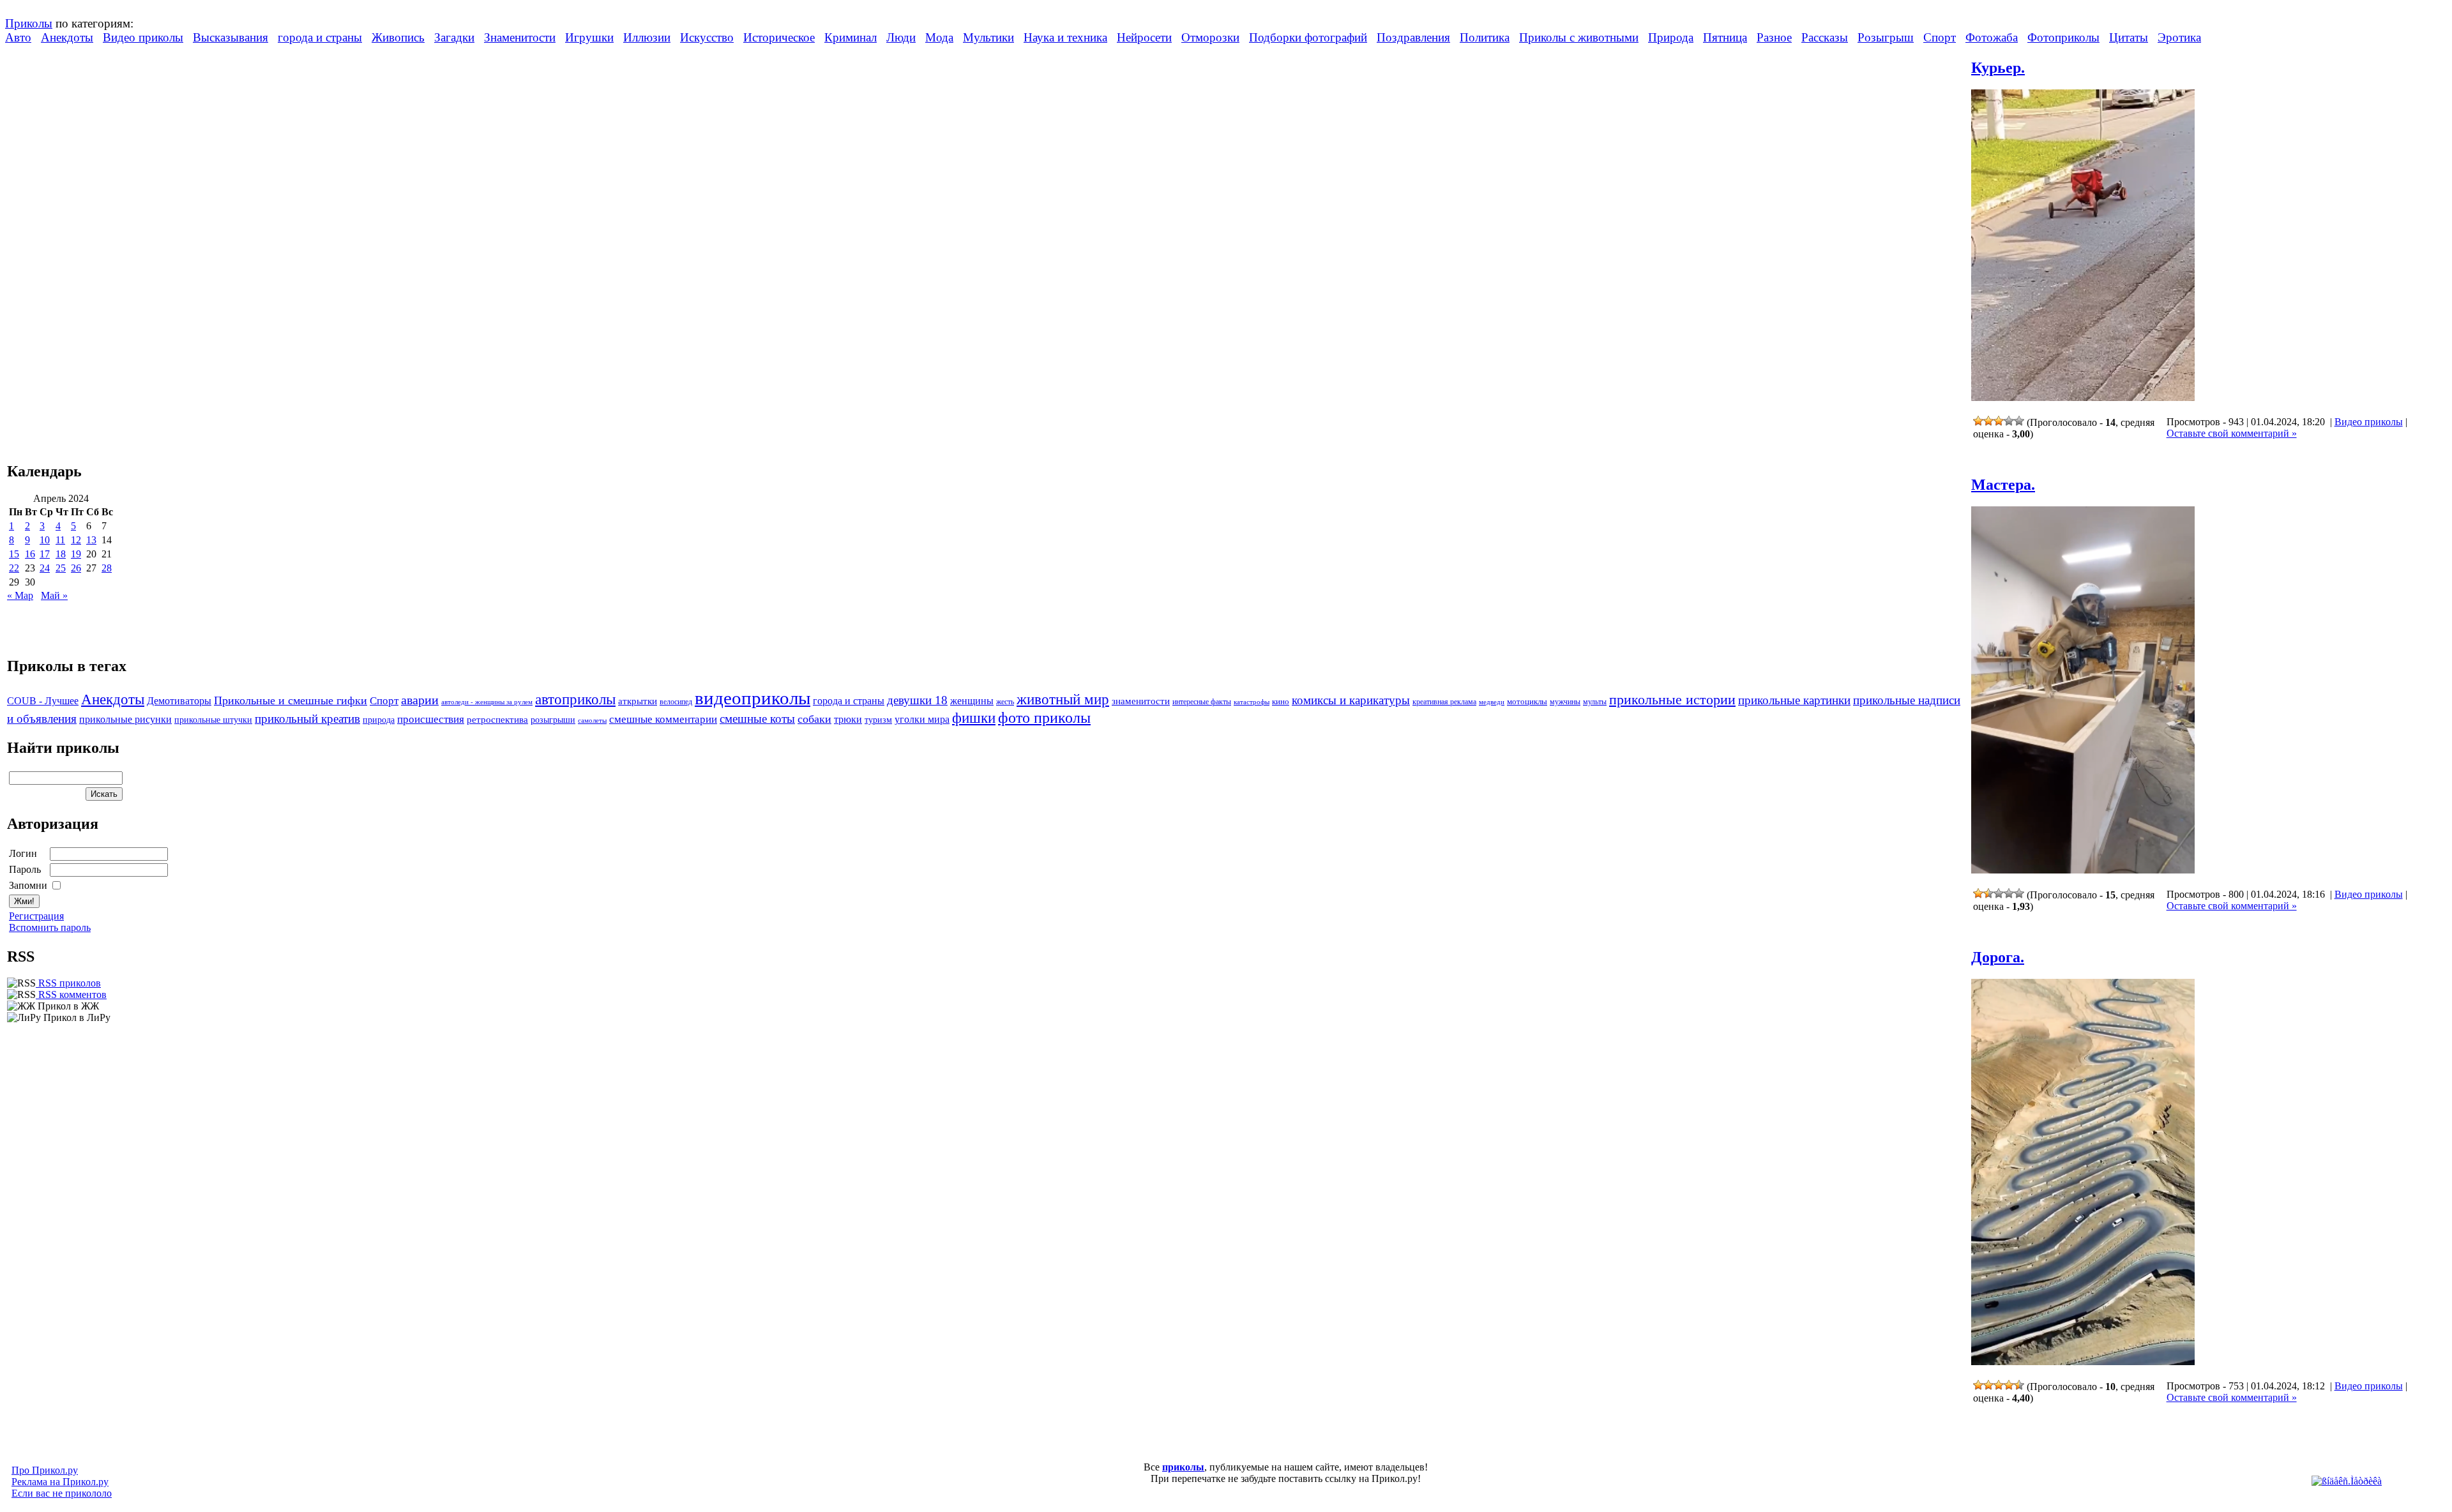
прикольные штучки (213, 720)
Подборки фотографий (1308, 37)
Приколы (29, 23)
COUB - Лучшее (43, 701)
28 (107, 568)
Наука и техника (1065, 37)
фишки (974, 718)
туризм (878, 720)
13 (91, 540)
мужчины (1565, 702)
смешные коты (757, 719)
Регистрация (36, 916)
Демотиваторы (179, 701)
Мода (939, 37)
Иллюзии (647, 37)
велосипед (676, 702)
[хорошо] (2009, 421)
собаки (814, 719)
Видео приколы (143, 37)
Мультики (988, 37)
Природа (1671, 37)
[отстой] (1978, 421)
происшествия (431, 719)
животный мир (1063, 699)
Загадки (454, 37)
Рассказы (1825, 37)
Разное (1774, 37)
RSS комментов (71, 994)
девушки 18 (917, 700)
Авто (18, 37)
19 (76, 554)
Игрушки (589, 37)
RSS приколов (68, 983)
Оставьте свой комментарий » (2232, 433)
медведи (1492, 702)
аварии (420, 700)
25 (61, 568)
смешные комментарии (663, 719)
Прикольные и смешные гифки (291, 700)
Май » (54, 595)
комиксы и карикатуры (1351, 700)
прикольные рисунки (125, 719)
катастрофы (1252, 702)
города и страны (320, 37)
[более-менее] (1999, 421)
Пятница (1725, 37)
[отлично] (2019, 421)
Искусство (707, 37)
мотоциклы (1527, 702)
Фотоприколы (2063, 37)
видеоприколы (753, 698)
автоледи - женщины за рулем (487, 702)
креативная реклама (1444, 702)
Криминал (851, 37)
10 (45, 540)
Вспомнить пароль (50, 927)
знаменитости (1141, 701)
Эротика (2179, 37)
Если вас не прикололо (62, 1493)
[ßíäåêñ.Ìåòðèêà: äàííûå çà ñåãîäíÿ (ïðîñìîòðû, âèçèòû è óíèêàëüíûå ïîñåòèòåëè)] (2347, 1481)
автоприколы (575, 699)
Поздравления (1413, 37)
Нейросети (1144, 37)
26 (76, 568)
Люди (901, 37)
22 (14, 568)
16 (30, 554)
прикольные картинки (1794, 700)
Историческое (779, 37)
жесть (1005, 702)
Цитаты (2129, 37)
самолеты (592, 720)
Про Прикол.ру (45, 1470)
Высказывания (231, 37)
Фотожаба (1992, 37)
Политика (1485, 37)
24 (45, 568)
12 (76, 540)
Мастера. (2003, 485)
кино (1281, 702)
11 (60, 540)
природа (379, 720)
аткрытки (638, 701)
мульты (1595, 702)
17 (45, 554)
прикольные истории (1672, 700)
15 (14, 554)
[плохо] (1988, 421)
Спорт (1940, 37)
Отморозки (1210, 37)
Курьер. (1998, 68)
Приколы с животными (1579, 37)
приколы (1183, 1467)
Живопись (398, 37)
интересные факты (1202, 702)
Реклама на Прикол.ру (60, 1482)
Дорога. (1998, 957)
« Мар (20, 595)
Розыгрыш (1886, 37)
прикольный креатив (307, 719)
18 (61, 554)
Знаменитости (520, 37)
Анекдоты (67, 37)
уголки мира (922, 719)
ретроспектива (497, 720)
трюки (848, 719)
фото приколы (1044, 717)
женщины (972, 701)
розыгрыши (553, 720)
